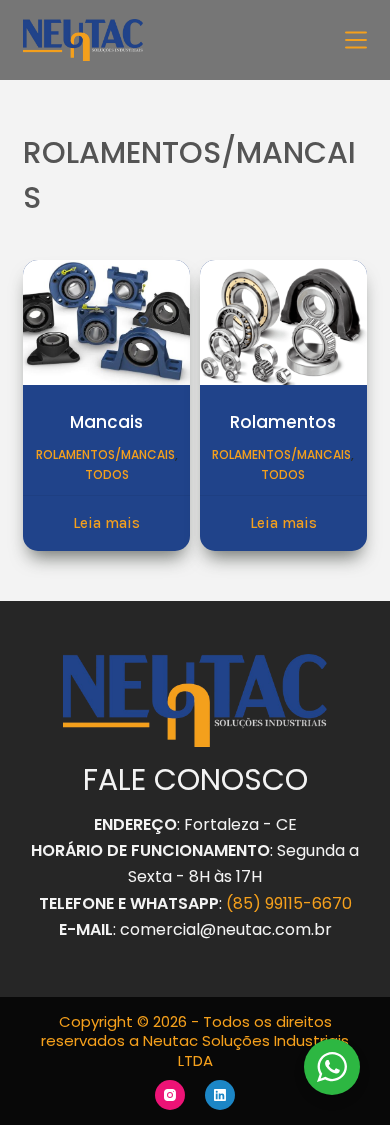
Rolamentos (283, 422)
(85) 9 (250, 903)
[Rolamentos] (283, 322)
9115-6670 (313, 903)
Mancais (106, 422)
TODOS (107, 474)
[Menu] (356, 40)
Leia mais (106, 523)
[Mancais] (106, 322)
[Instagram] (170, 1095)
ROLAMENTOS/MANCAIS (105, 454)
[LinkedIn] (220, 1095)
